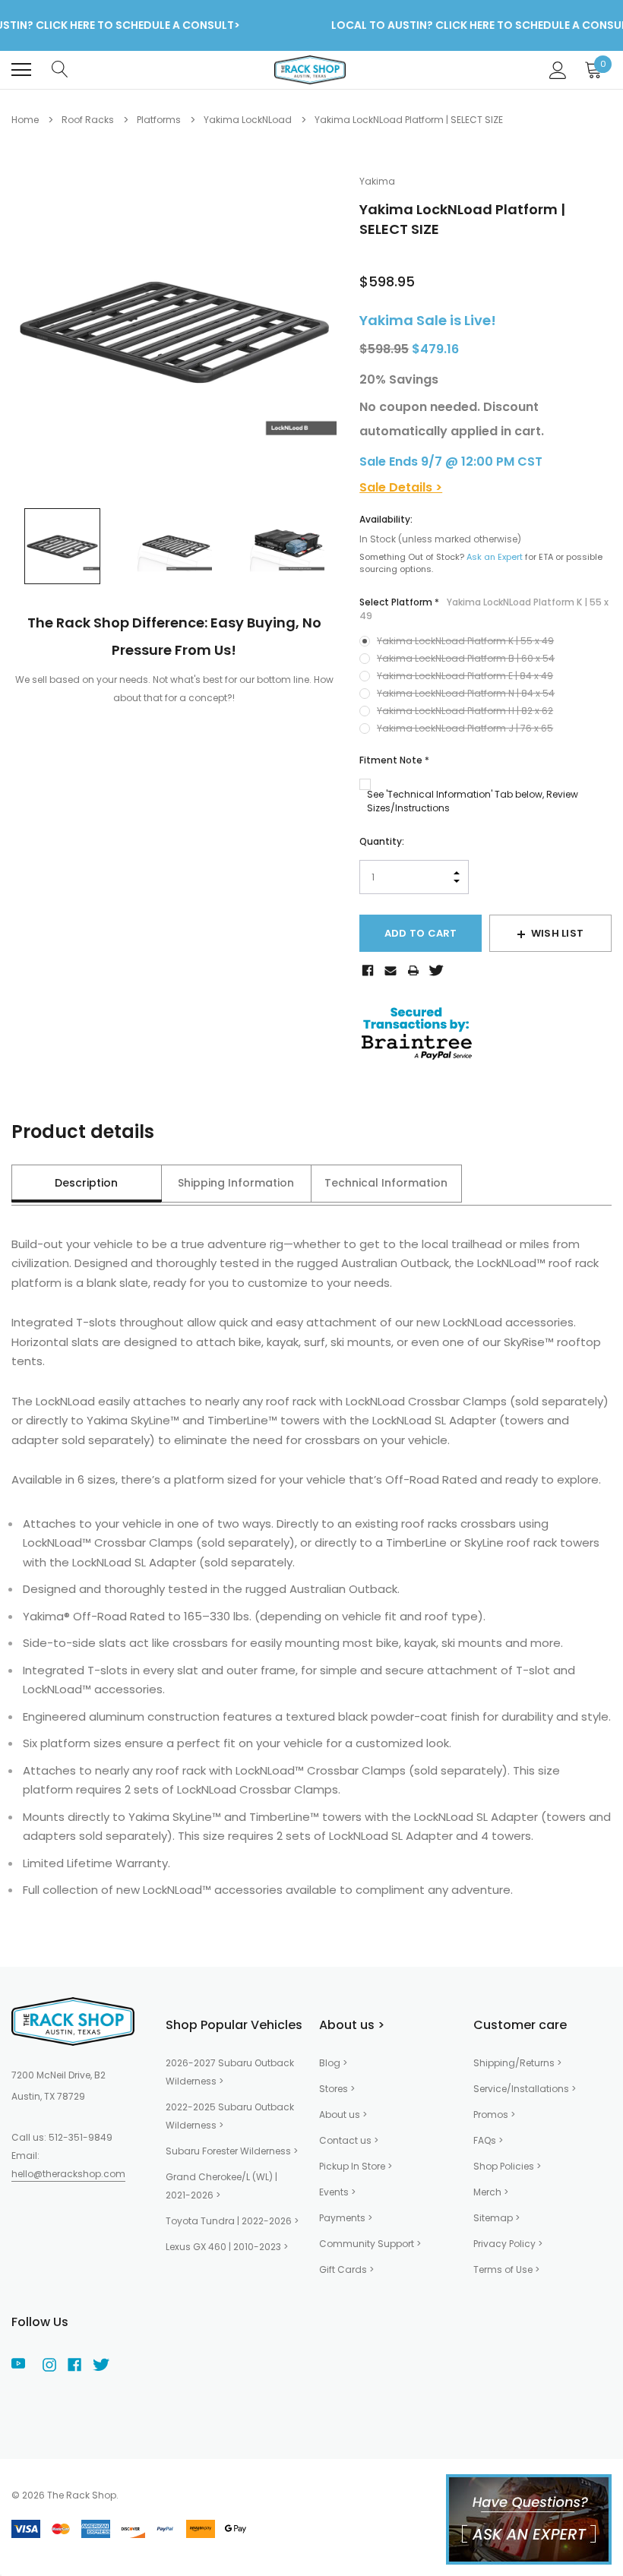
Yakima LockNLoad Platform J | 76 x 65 (465, 728)
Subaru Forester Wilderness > (232, 2151)
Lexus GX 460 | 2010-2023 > (227, 2247)
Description (86, 1183)
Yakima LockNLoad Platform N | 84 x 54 (466, 693)
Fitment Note (394, 760)
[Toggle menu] (21, 70)
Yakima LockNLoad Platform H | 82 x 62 (465, 711)
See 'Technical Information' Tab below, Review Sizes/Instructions (473, 801)
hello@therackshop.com (68, 2174)
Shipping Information (236, 1183)
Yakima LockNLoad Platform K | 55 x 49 (465, 641)
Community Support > (370, 2244)
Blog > (333, 2063)
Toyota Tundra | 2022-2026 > (232, 2221)
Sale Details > (401, 487)
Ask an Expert (495, 557)
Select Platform (484, 609)
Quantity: (382, 841)
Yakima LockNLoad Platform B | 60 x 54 (466, 658)
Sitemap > (497, 2218)
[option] (174, 330)
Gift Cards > (346, 2269)
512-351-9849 (81, 2137)
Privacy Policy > (508, 2244)
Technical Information (386, 1183)
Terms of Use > (506, 2269)
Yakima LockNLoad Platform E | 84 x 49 (465, 676)
